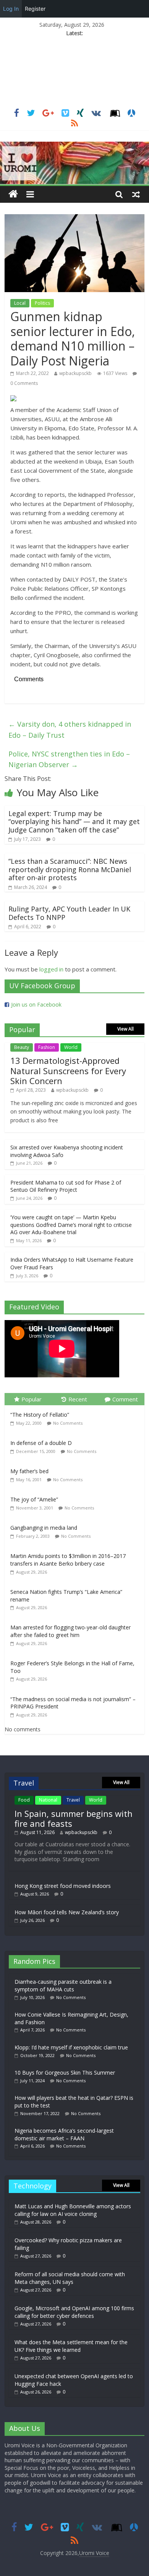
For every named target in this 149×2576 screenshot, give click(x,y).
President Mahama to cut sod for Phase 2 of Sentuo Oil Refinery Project (66, 1186)
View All (126, 1029)
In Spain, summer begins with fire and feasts (74, 1818)
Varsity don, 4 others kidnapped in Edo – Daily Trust (70, 730)
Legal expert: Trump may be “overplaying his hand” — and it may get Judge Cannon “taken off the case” (74, 822)
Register (35, 9)
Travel (73, 1800)
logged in (51, 969)
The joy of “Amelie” (34, 1499)
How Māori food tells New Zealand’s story (67, 1912)
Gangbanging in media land (44, 1528)
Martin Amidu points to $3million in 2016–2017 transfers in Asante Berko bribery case (68, 1560)
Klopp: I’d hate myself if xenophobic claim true (71, 2047)
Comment (125, 1399)
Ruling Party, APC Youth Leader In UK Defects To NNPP (69, 913)
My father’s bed (29, 1471)
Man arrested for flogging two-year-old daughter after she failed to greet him (70, 1631)
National (48, 1800)
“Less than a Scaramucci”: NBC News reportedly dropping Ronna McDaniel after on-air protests (70, 869)
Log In (11, 9)
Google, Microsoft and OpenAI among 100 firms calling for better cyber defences (74, 2312)
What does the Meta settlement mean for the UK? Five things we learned (71, 2346)
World (71, 1047)
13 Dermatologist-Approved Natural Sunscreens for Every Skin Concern (68, 1071)
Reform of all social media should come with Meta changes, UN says (70, 2278)
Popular (32, 1399)
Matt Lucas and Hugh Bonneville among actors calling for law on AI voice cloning (73, 2210)
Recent (78, 1399)
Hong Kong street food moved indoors (63, 1886)
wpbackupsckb (75, 373)
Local (20, 303)
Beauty (22, 1047)
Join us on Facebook (36, 1004)
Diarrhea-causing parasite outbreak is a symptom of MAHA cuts (63, 1985)
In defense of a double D (41, 1443)
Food (24, 1800)
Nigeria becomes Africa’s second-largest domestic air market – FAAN (64, 2134)
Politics (42, 303)
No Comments (68, 1423)
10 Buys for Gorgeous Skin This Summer (65, 2073)
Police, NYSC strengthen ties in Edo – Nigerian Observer (69, 759)
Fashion (47, 1047)
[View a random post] (136, 194)
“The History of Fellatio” (40, 1415)
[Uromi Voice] (13, 194)
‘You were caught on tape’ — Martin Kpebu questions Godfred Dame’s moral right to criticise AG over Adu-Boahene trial (71, 1225)
